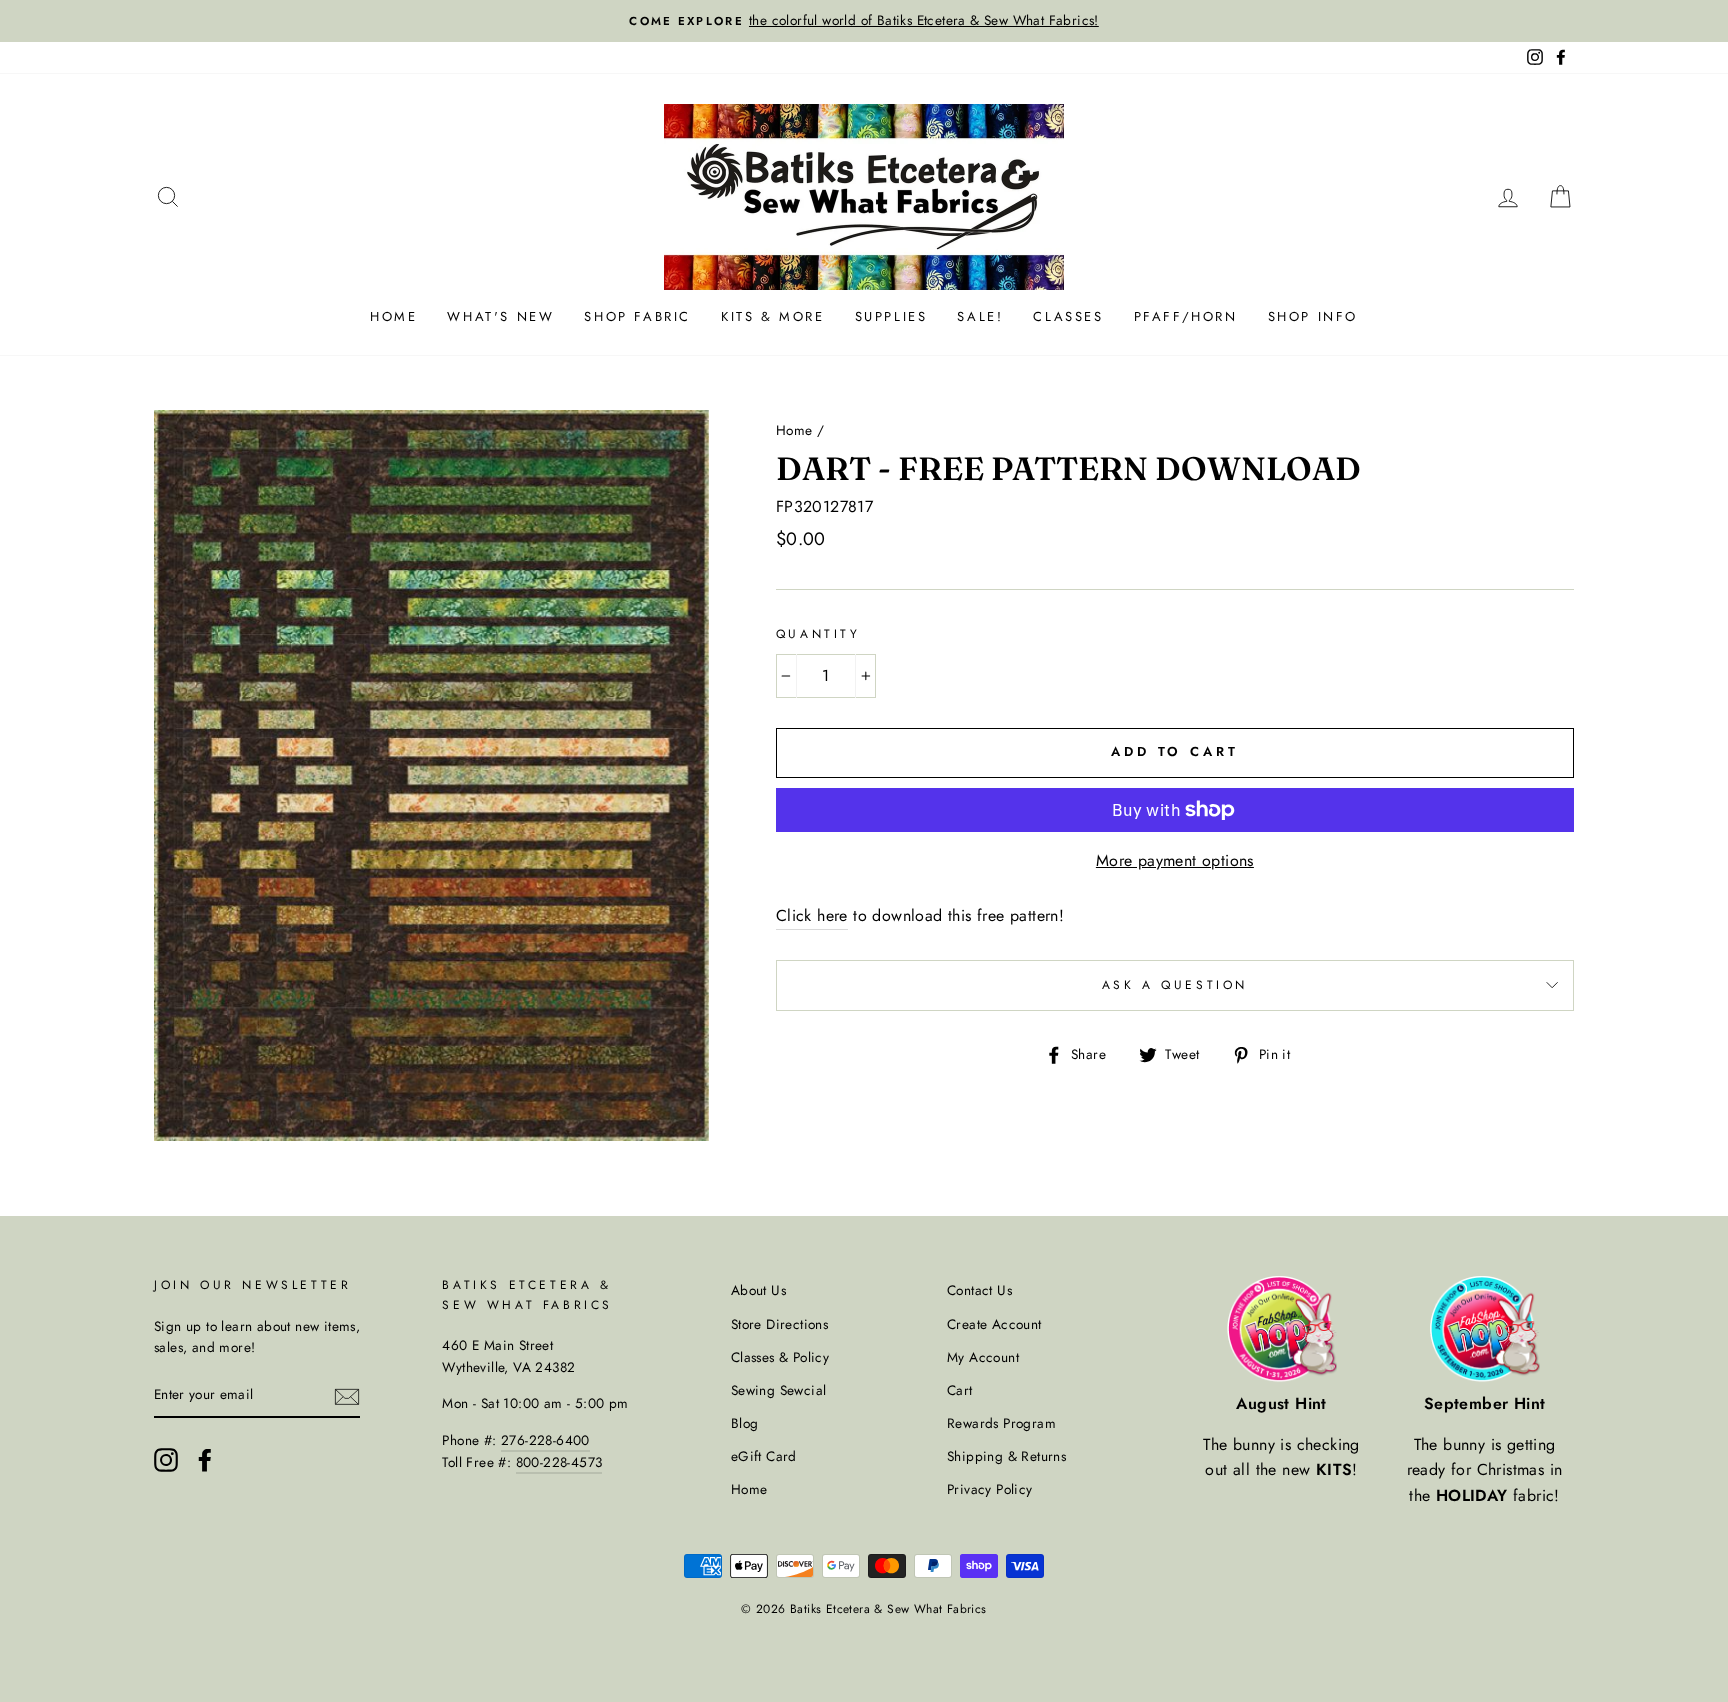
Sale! (980, 316)
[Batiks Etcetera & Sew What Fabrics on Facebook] (205, 1460)
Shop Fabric (637, 316)
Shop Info (1313, 316)
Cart (960, 1390)
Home (393, 316)
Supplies (891, 316)
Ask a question (1175, 985)
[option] (864, 21)
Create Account (994, 1324)
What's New (500, 316)
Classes (1068, 316)
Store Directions (779, 1324)
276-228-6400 (545, 1440)
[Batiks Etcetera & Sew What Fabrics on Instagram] (166, 1460)
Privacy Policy (990, 1489)
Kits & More (773, 316)
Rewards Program (1001, 1423)
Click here (812, 915)
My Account (983, 1357)
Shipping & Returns (1006, 1456)
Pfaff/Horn (1186, 316)
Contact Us (979, 1290)
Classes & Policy (780, 1357)
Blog (745, 1423)
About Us (758, 1290)
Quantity (818, 634)
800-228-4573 (559, 1462)
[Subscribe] (347, 1396)
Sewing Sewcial (779, 1390)
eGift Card (764, 1456)
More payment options (1175, 860)
